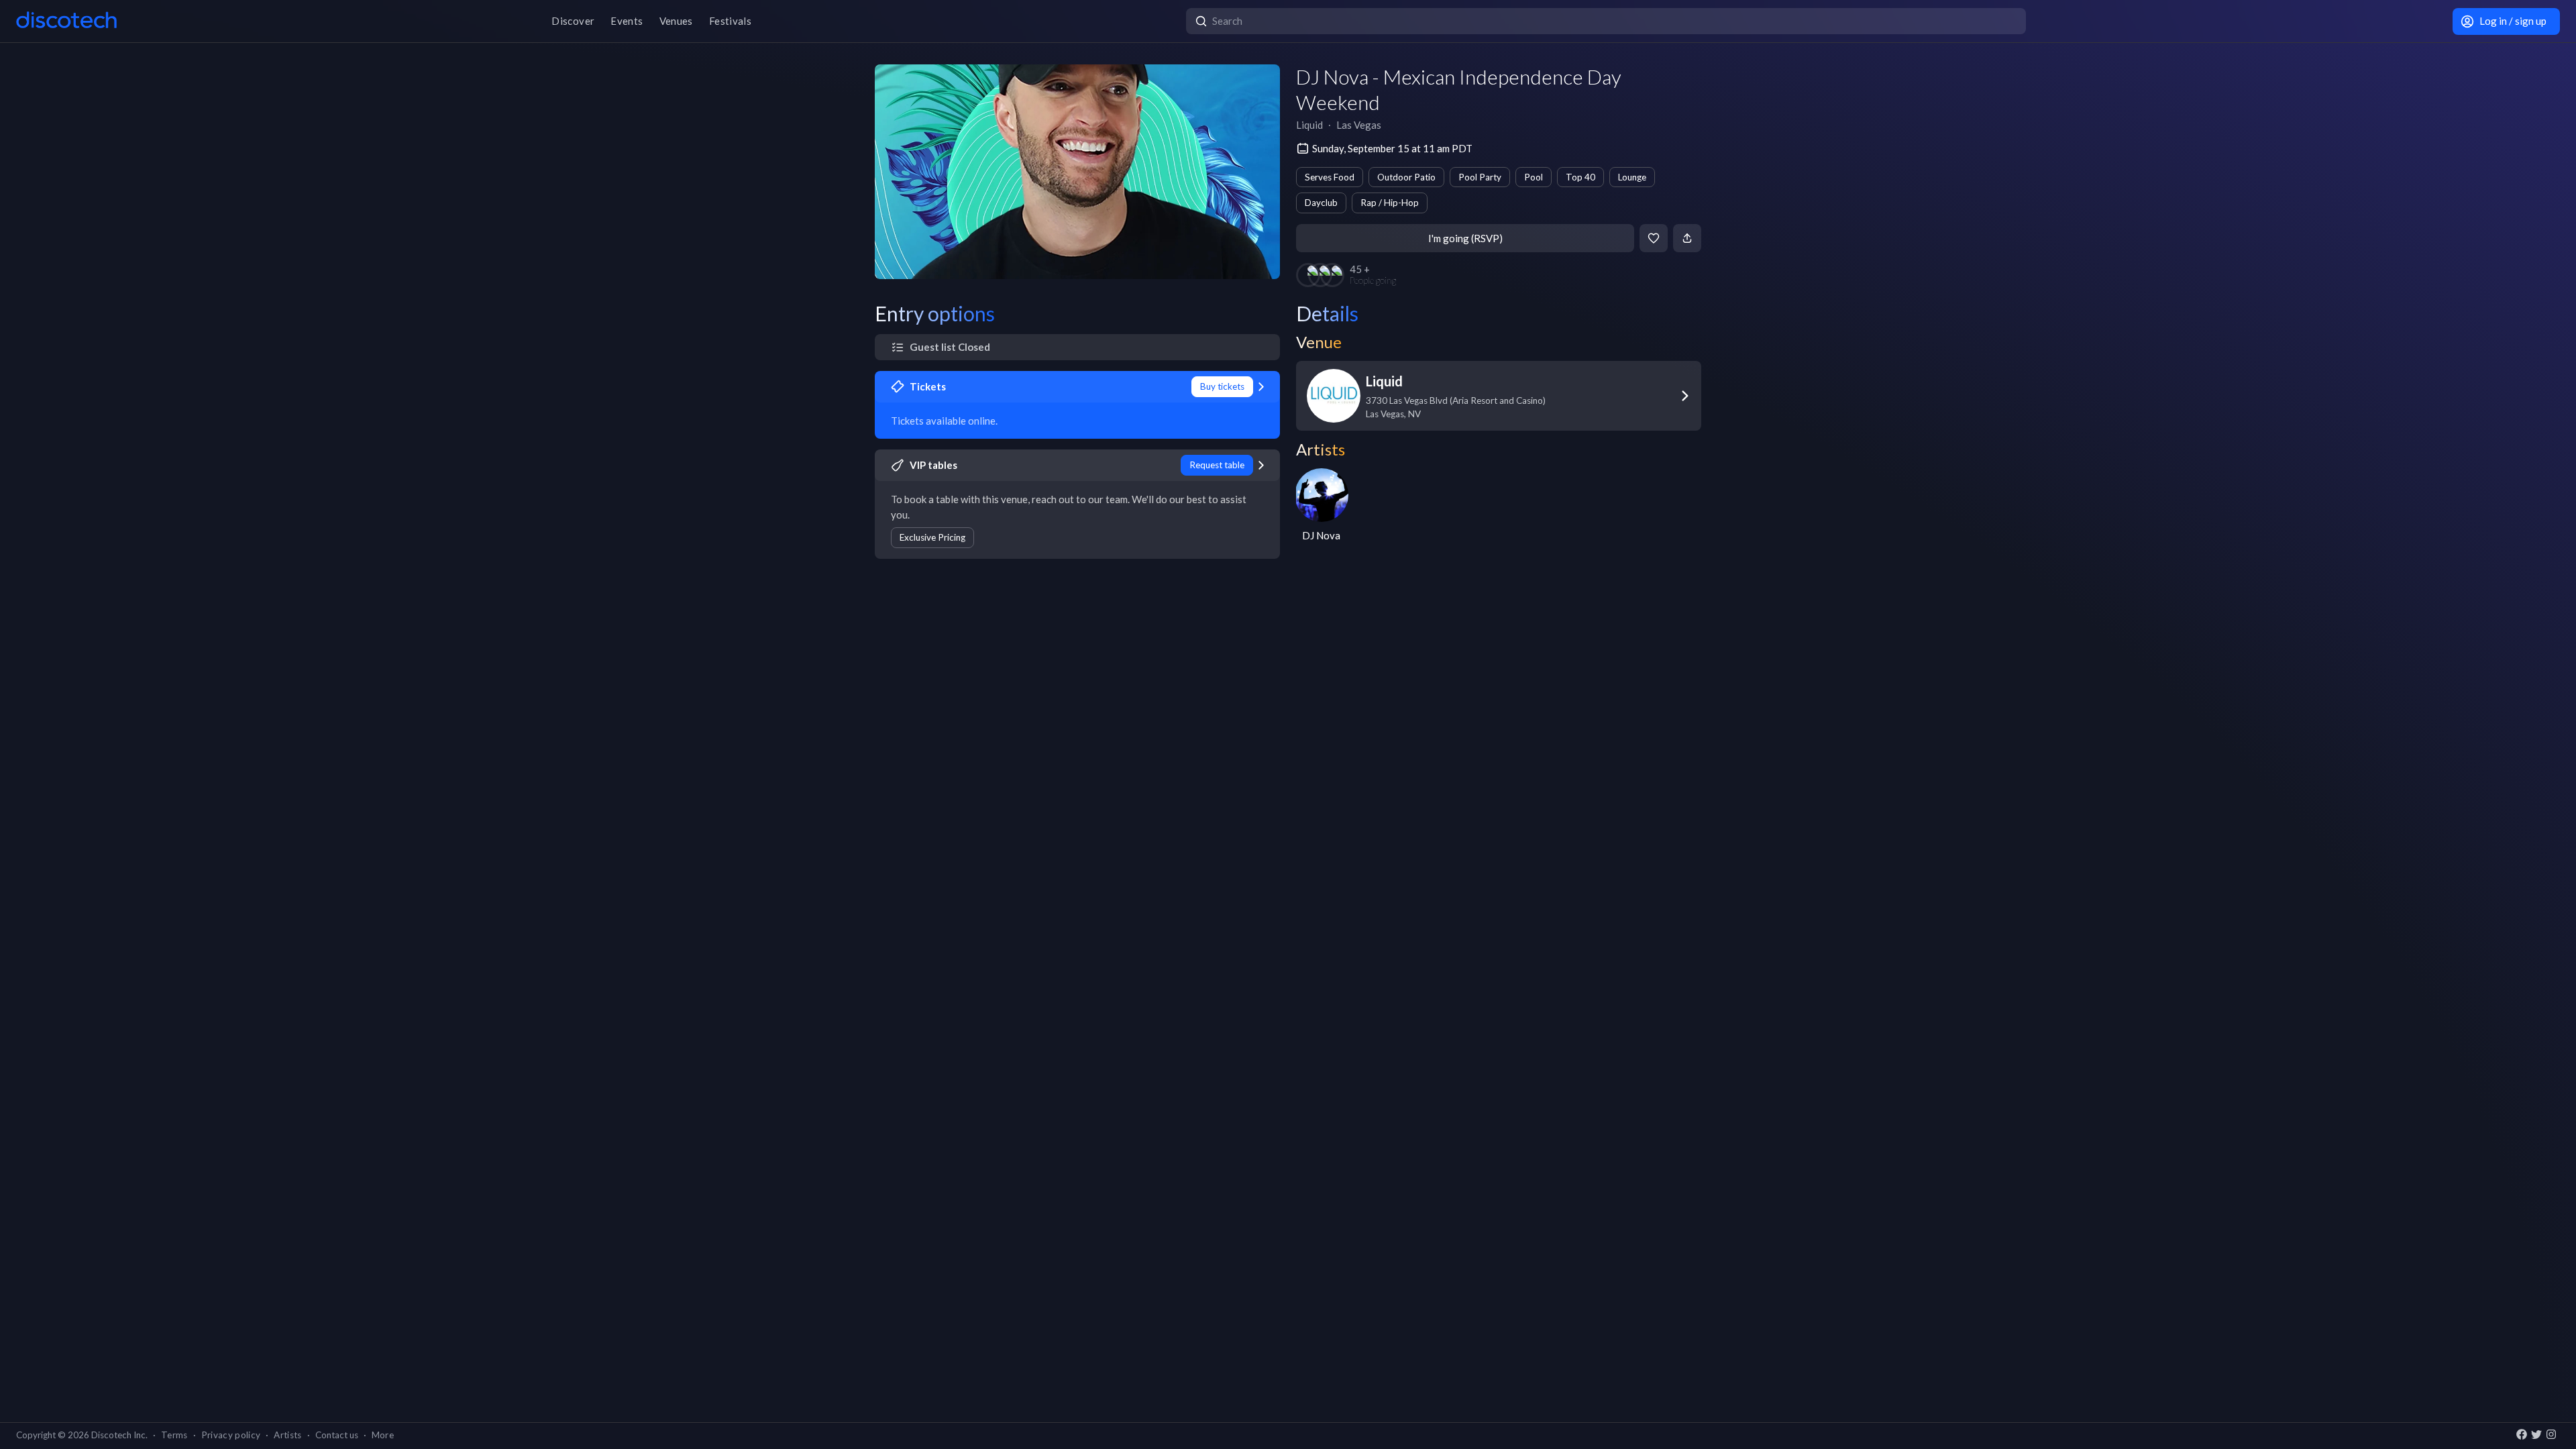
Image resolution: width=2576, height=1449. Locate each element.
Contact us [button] (337, 1435)
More (383, 1435)
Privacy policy (231, 1435)
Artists (287, 1435)
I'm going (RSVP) (1465, 238)
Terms (174, 1435)
